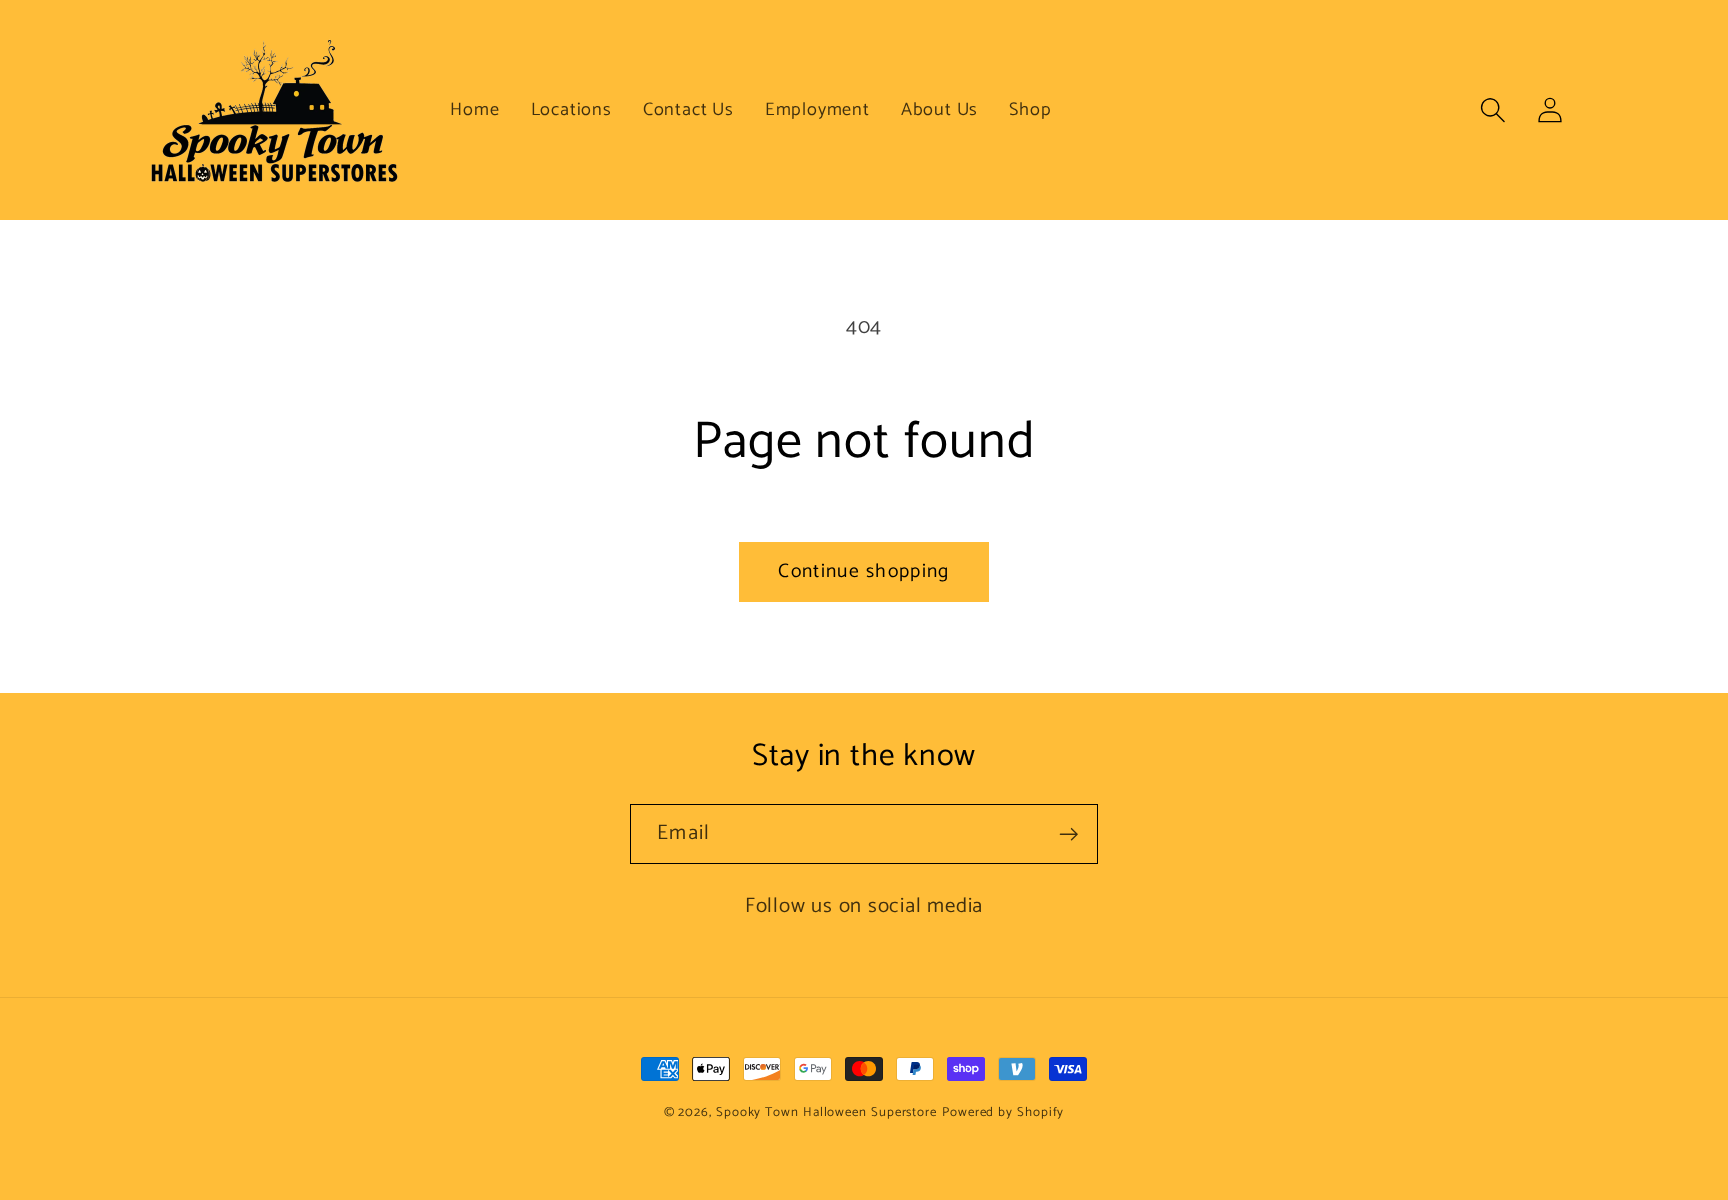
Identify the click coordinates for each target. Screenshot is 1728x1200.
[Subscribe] (1068, 834)
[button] (1493, 109)
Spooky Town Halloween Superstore (826, 1112)
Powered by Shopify (1003, 1112)
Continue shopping (863, 572)
